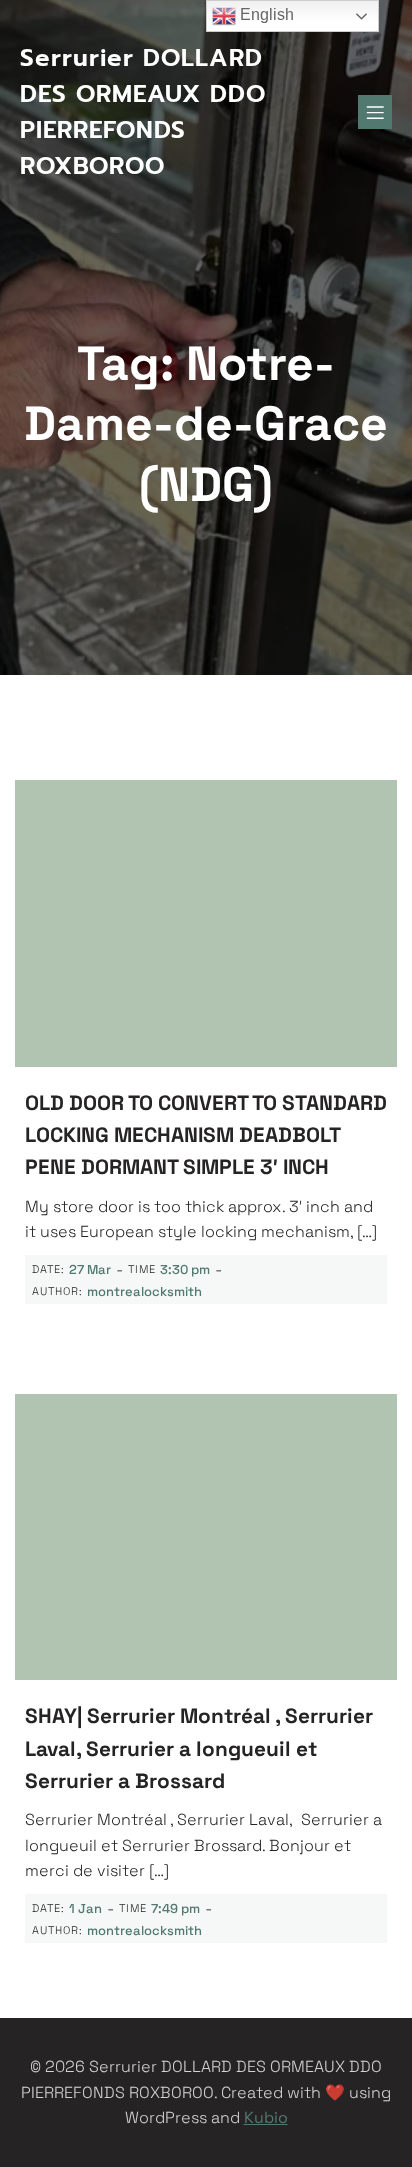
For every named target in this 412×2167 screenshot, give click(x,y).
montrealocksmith (144, 1291)
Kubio (266, 2117)
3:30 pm (185, 1269)
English (265, 14)
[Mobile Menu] (375, 112)
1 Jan (85, 1908)
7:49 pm (175, 1908)
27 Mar (90, 1269)
